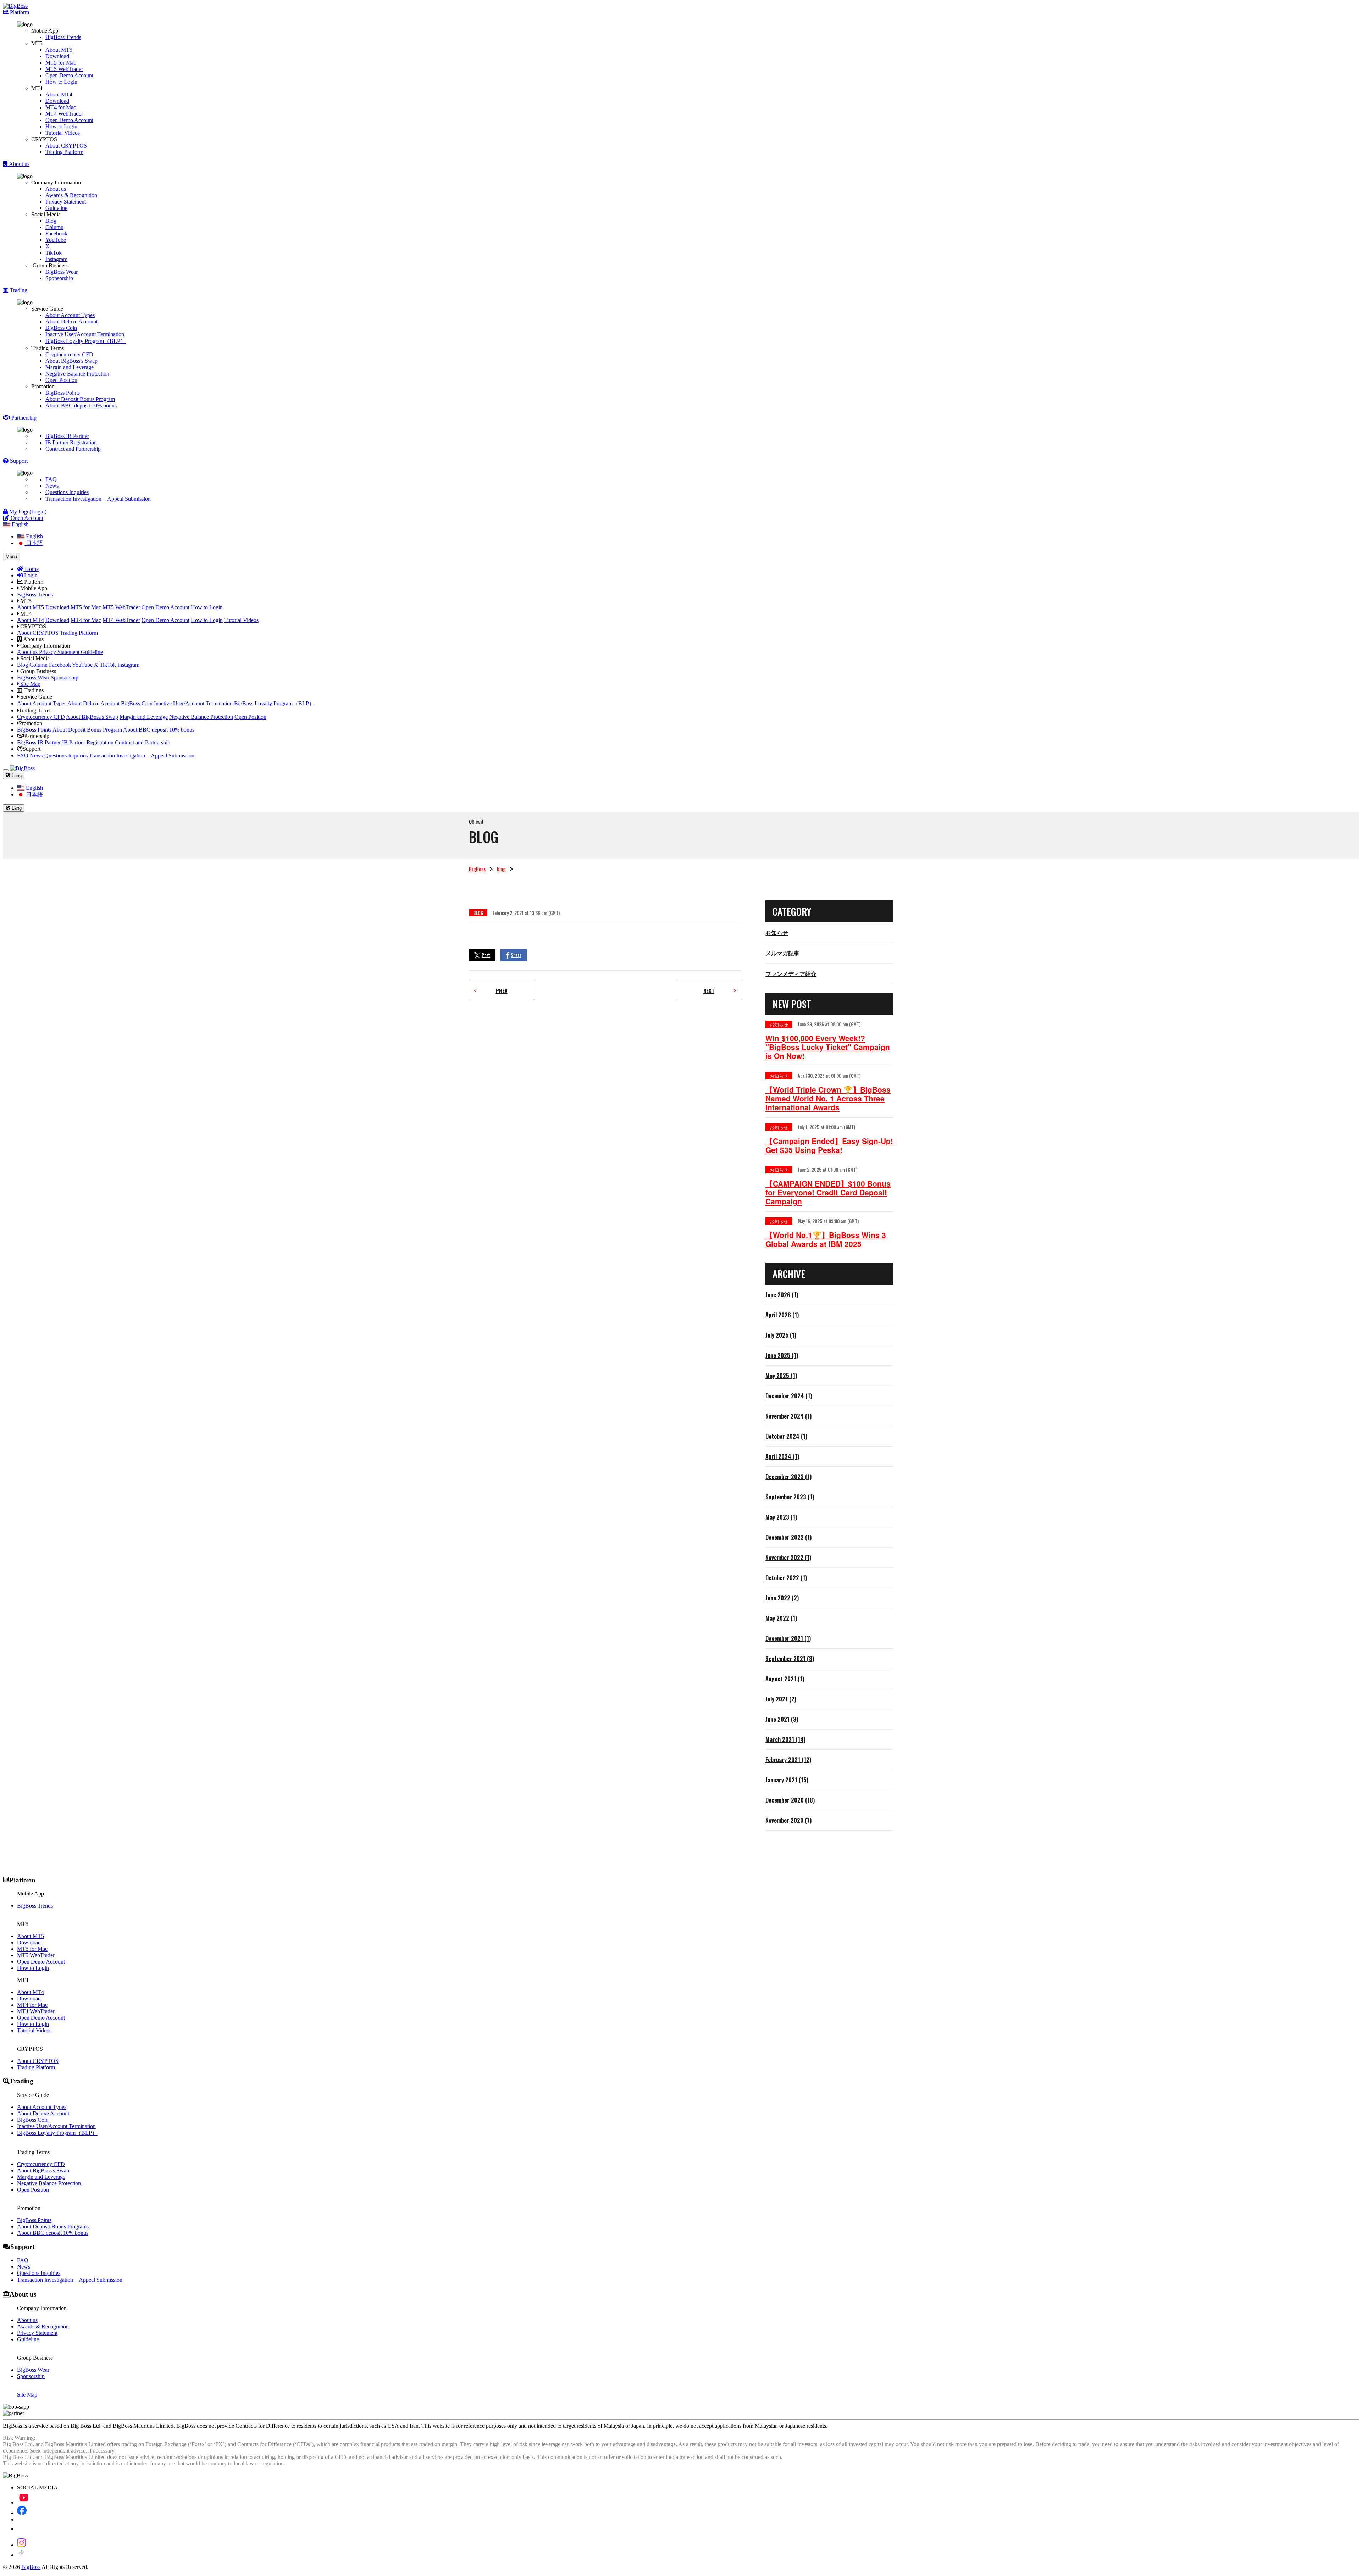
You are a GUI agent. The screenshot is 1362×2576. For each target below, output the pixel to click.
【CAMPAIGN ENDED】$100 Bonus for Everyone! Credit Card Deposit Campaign (828, 1192)
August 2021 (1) (785, 1679)
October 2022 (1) (786, 1578)
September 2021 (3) (790, 1659)
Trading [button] (18, 290)
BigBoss (477, 869)
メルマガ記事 (782, 953)
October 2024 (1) (786, 1436)
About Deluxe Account (71, 321)
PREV (502, 990)
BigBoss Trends (63, 37)
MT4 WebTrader (64, 114)
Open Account (26, 518)
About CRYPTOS (66, 146)
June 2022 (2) (782, 1598)
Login (30, 575)
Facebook (56, 234)
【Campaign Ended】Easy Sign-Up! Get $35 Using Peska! (829, 1145)
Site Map (30, 684)
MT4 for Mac (61, 107)
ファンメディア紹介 (791, 973)
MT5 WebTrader (64, 69)
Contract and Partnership (73, 449)
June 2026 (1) (782, 1295)
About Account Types (70, 315)
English (34, 536)
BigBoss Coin (61, 328)
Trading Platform (64, 152)
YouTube (56, 240)
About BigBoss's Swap (71, 361)
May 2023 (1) (781, 1517)
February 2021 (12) (788, 1760)
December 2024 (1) (789, 1396)
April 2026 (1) (782, 1315)
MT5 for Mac (61, 63)
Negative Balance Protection (77, 374)
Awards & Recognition (71, 195)
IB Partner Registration (71, 442)
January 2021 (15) (787, 1780)
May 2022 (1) (781, 1618)
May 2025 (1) (781, 1376)
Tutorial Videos (63, 133)
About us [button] (19, 164)
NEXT (709, 990)
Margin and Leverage (70, 367)
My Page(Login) (27, 512)
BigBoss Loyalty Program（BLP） (86, 341)
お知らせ (777, 932)
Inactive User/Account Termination (85, 334)
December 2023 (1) (788, 1477)
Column (54, 227)
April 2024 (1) (782, 1456)
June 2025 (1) (782, 1355)
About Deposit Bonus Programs (53, 2227)
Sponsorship (59, 278)
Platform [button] (19, 12)
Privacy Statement (66, 202)
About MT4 (59, 95)
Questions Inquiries (67, 492)
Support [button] (18, 461)
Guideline (56, 208)
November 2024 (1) (788, 1416)
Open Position (61, 380)
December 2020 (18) (790, 1800)
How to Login (61, 82)
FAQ (51, 479)
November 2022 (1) (788, 1558)
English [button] (20, 524)
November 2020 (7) (788, 1820)
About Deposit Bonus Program (80, 399)
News (52, 486)
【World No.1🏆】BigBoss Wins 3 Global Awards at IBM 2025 (826, 1239)
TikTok (54, 253)
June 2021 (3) (782, 1719)
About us (56, 189)
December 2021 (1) (788, 1638)
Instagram (56, 259)
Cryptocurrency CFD (69, 354)
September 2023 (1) (790, 1497)
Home (31, 569)
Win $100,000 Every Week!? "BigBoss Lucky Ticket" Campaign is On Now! (828, 1047)
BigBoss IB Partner (67, 436)
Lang (16, 775)
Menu (11, 557)
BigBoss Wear (62, 272)
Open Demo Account (69, 75)
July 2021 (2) (781, 1699)
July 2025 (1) (781, 1335)
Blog (51, 221)
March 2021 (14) (785, 1739)
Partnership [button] (23, 418)
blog (501, 869)
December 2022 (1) (788, 1537)
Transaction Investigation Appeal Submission (98, 499)
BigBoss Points (63, 393)
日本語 (34, 543)
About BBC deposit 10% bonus (81, 406)
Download (57, 56)
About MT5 (59, 50)
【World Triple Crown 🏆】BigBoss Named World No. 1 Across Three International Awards (828, 1098)
